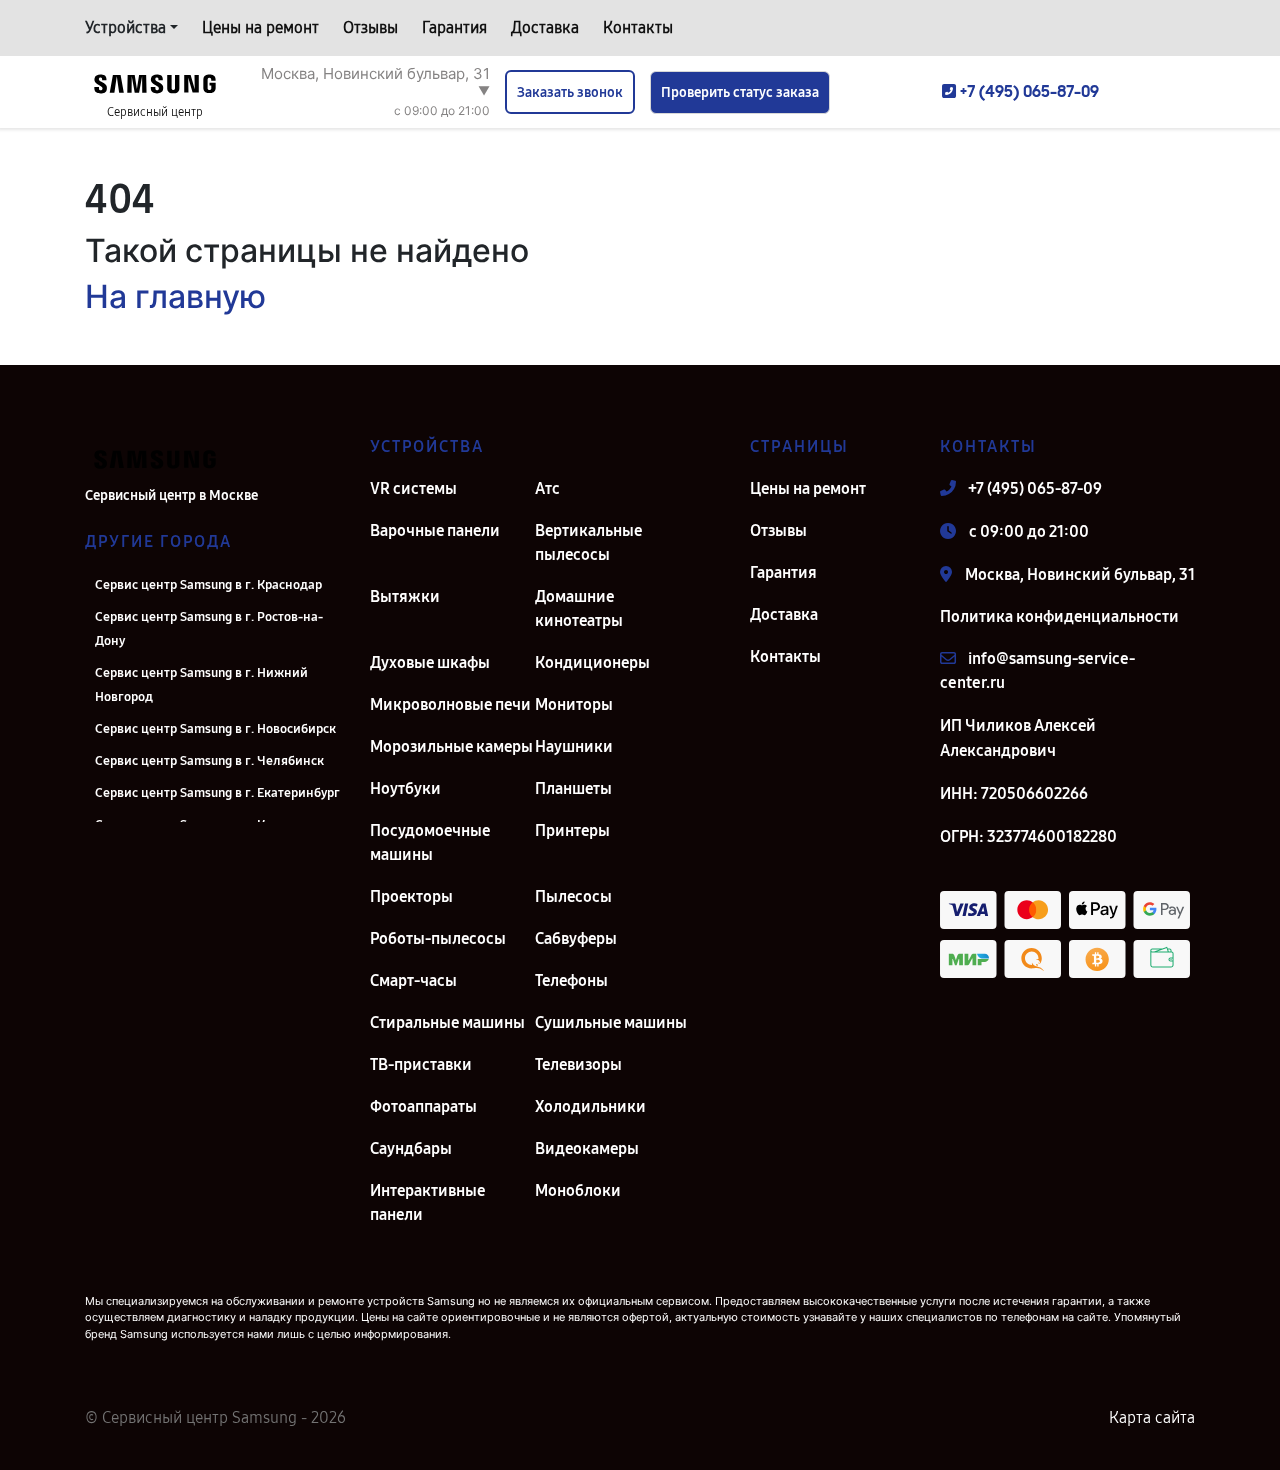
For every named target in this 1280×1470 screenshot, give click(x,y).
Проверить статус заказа (740, 92)
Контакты (638, 27)
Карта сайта (1152, 1417)
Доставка (545, 27)
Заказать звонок (570, 92)
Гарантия (454, 27)
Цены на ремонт (260, 27)
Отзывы (370, 27)
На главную (175, 296)
